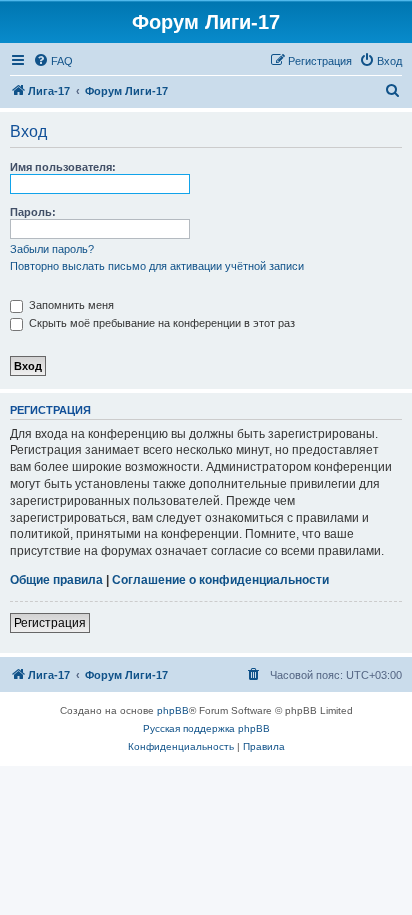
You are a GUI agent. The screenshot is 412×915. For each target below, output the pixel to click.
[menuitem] (53, 61)
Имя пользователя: (63, 167)
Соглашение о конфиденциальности (220, 580)
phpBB (173, 710)
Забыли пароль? (52, 249)
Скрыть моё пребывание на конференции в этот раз (160, 323)
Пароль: (33, 212)
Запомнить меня (70, 305)
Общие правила (56, 580)
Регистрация (50, 623)
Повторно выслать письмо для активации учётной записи (157, 266)
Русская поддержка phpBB (206, 728)
